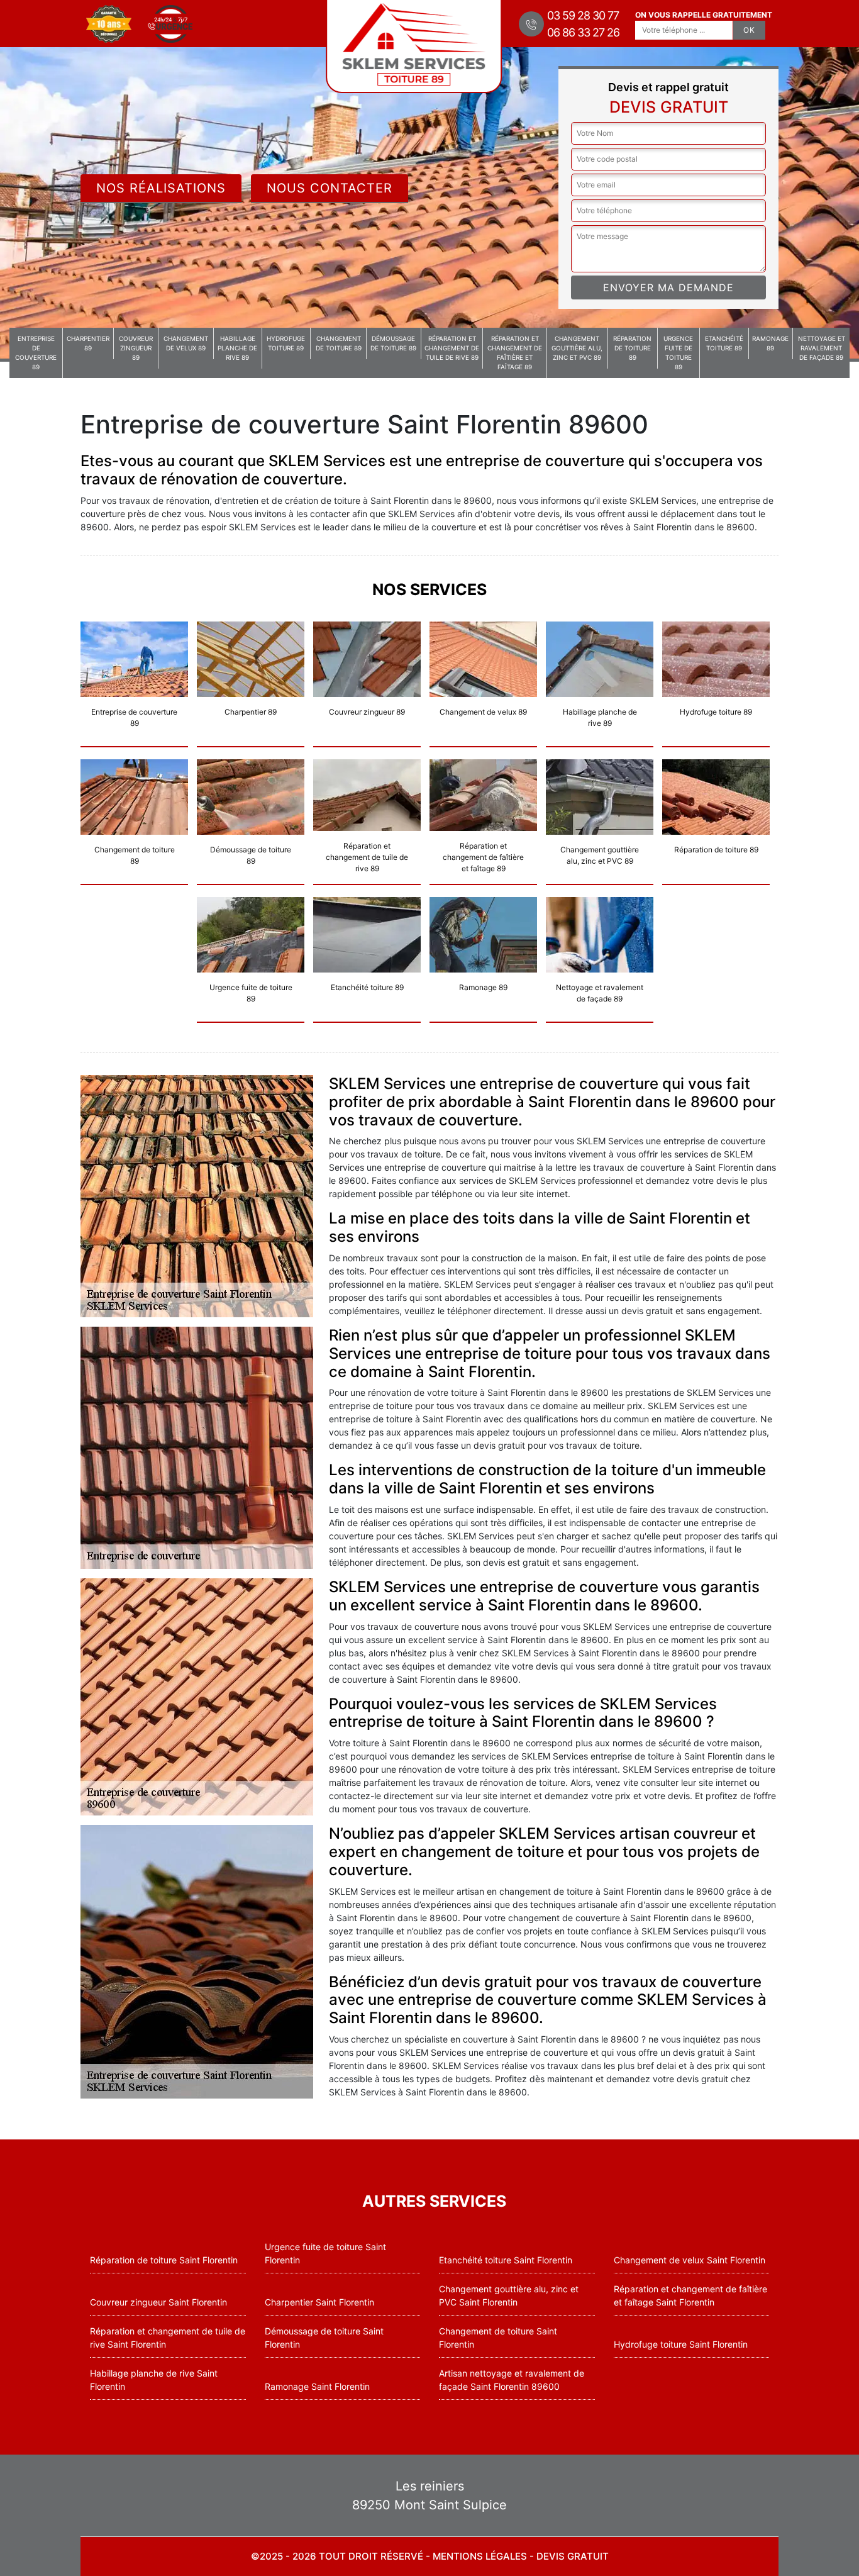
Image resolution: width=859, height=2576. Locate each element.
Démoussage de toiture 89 (393, 343)
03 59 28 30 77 (583, 15)
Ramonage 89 (770, 343)
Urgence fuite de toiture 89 (678, 353)
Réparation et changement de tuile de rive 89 (452, 348)
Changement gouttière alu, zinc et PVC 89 (577, 348)
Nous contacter (330, 188)
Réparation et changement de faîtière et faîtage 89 (515, 353)
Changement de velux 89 (186, 343)
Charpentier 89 (88, 343)
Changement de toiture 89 (339, 343)
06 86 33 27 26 (583, 32)
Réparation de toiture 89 (632, 348)
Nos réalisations (161, 188)
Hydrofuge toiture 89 (286, 343)
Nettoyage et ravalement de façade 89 (822, 348)
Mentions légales (480, 2556)
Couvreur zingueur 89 (136, 348)
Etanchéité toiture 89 (724, 343)
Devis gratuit (573, 2556)
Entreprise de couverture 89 (36, 353)
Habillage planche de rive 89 (237, 348)
